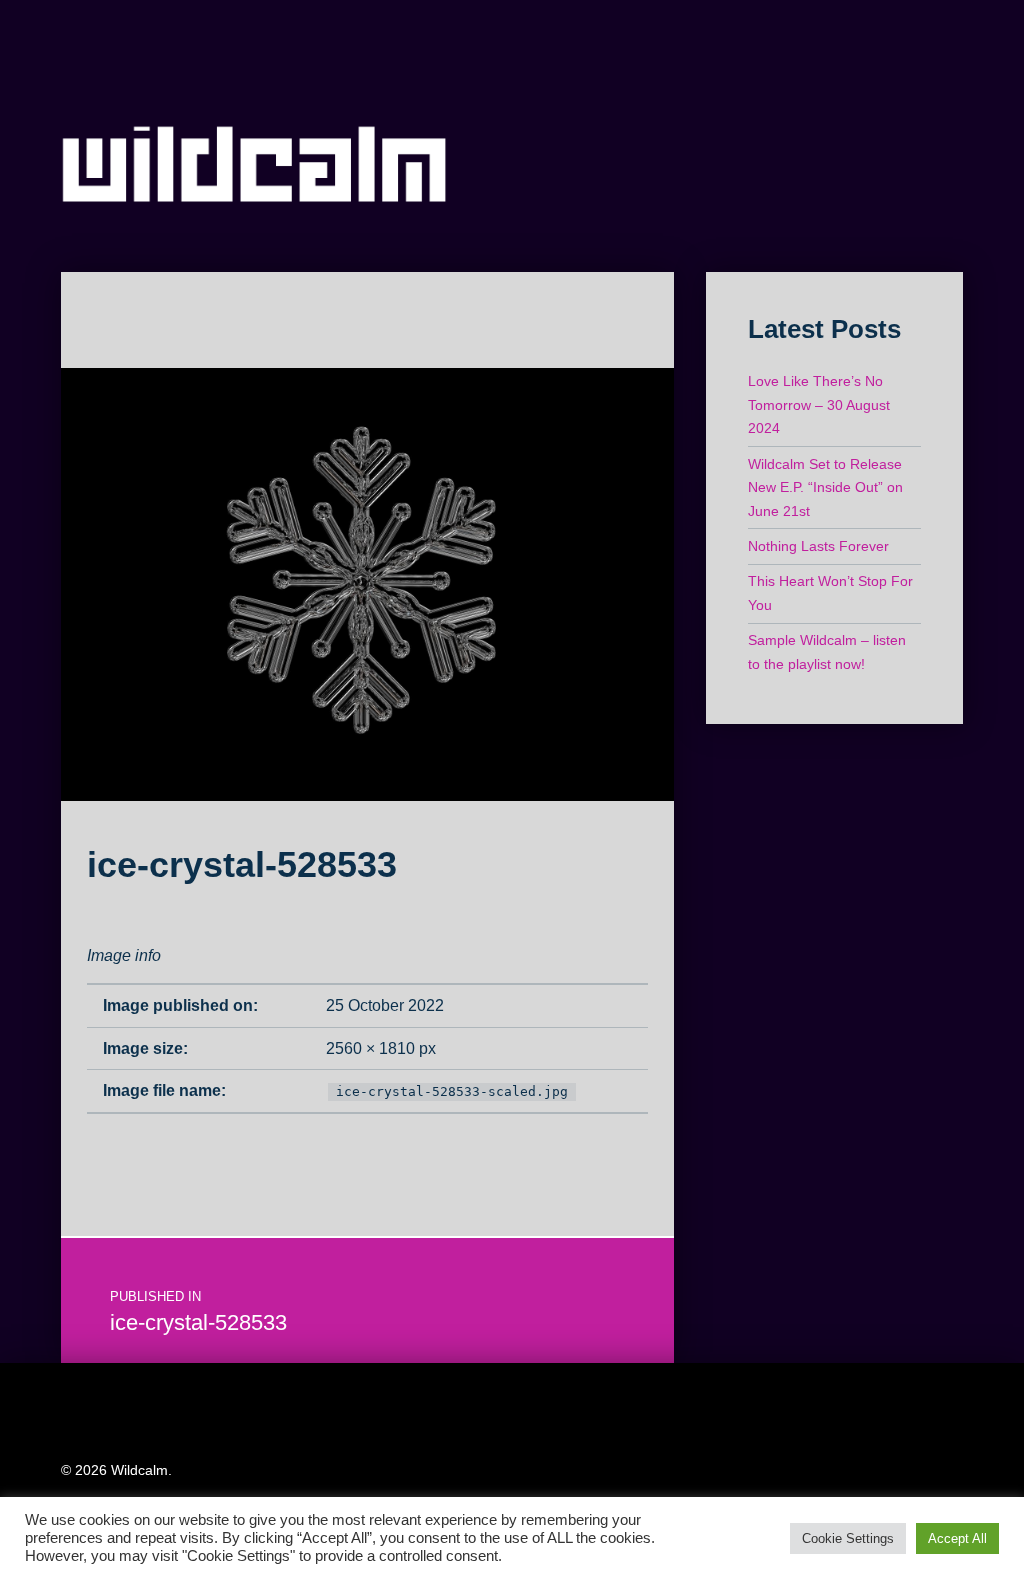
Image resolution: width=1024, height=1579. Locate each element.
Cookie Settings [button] (848, 1538)
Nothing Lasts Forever (818, 546)
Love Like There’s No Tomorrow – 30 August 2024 (819, 404)
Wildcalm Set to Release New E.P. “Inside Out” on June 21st (825, 487)
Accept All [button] (957, 1538)
